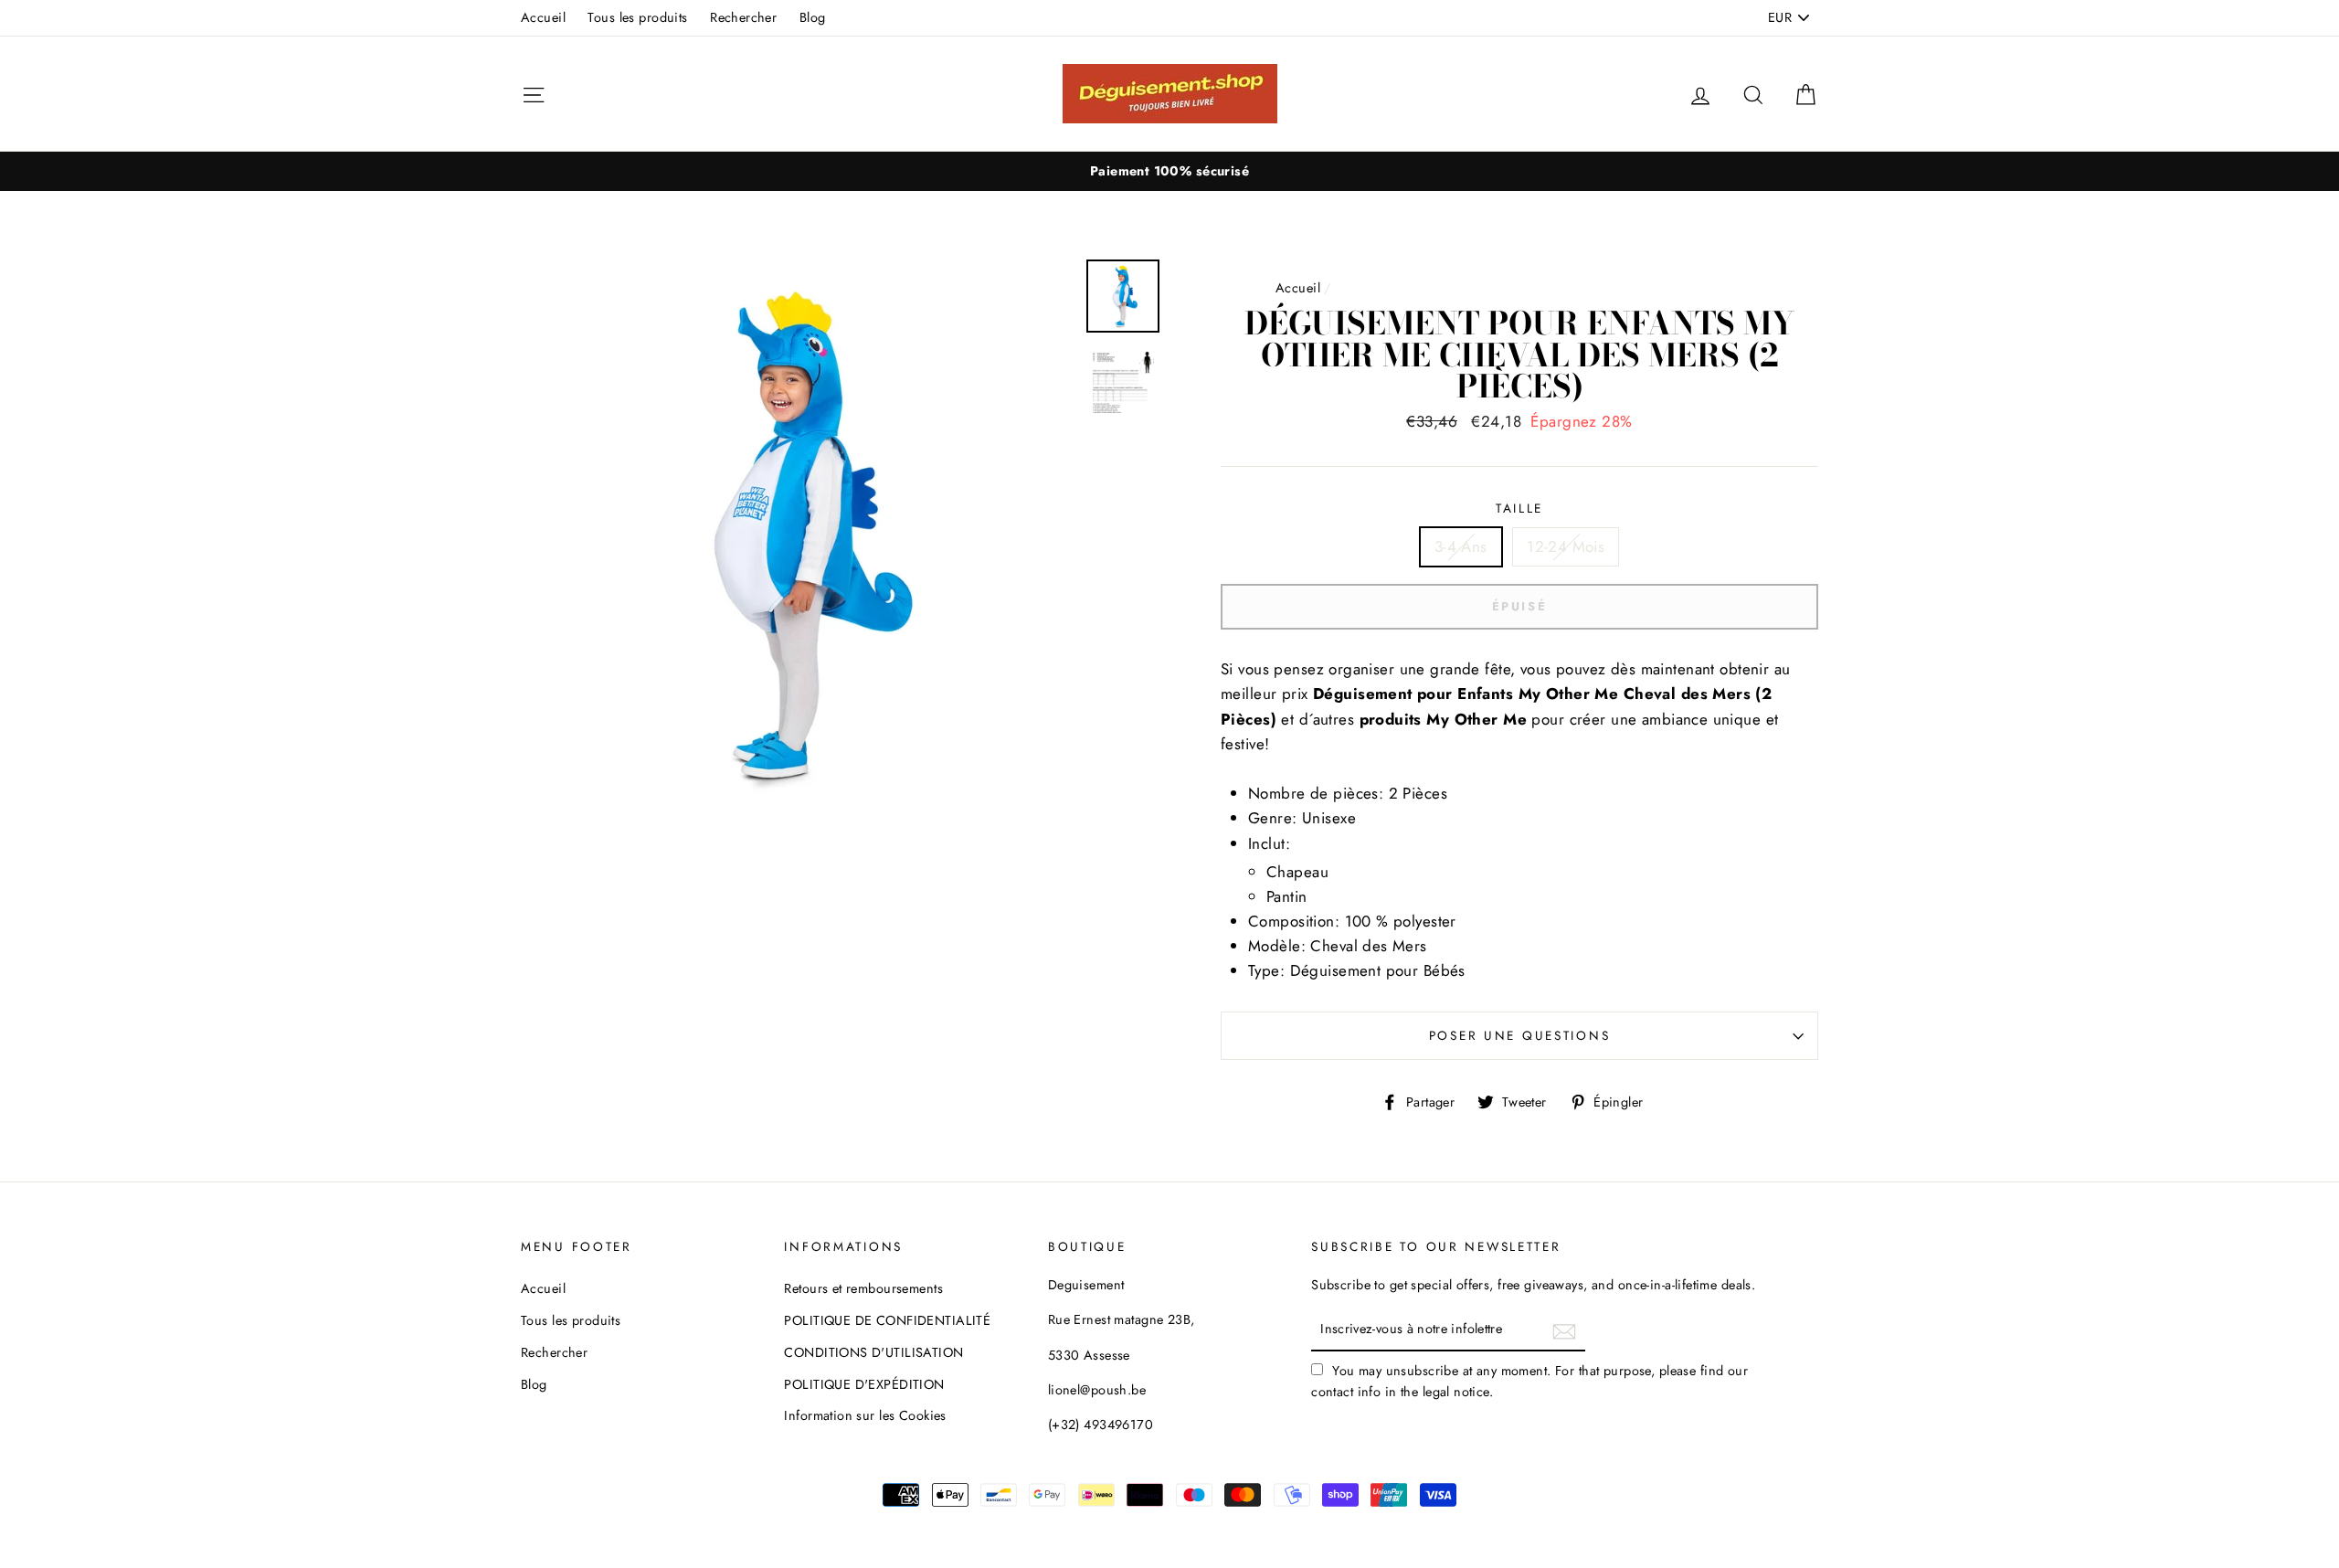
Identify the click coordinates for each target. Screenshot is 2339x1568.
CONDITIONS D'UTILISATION (873, 1352)
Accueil (543, 17)
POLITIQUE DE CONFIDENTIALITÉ (887, 1320)
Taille (1519, 508)
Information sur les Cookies (865, 1415)
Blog (813, 17)
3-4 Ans (1461, 546)
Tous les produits (637, 17)
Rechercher (743, 17)
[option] (1169, 171)
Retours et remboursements (863, 1288)
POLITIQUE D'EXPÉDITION (864, 1384)
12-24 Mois (1566, 546)
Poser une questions (1520, 1035)
